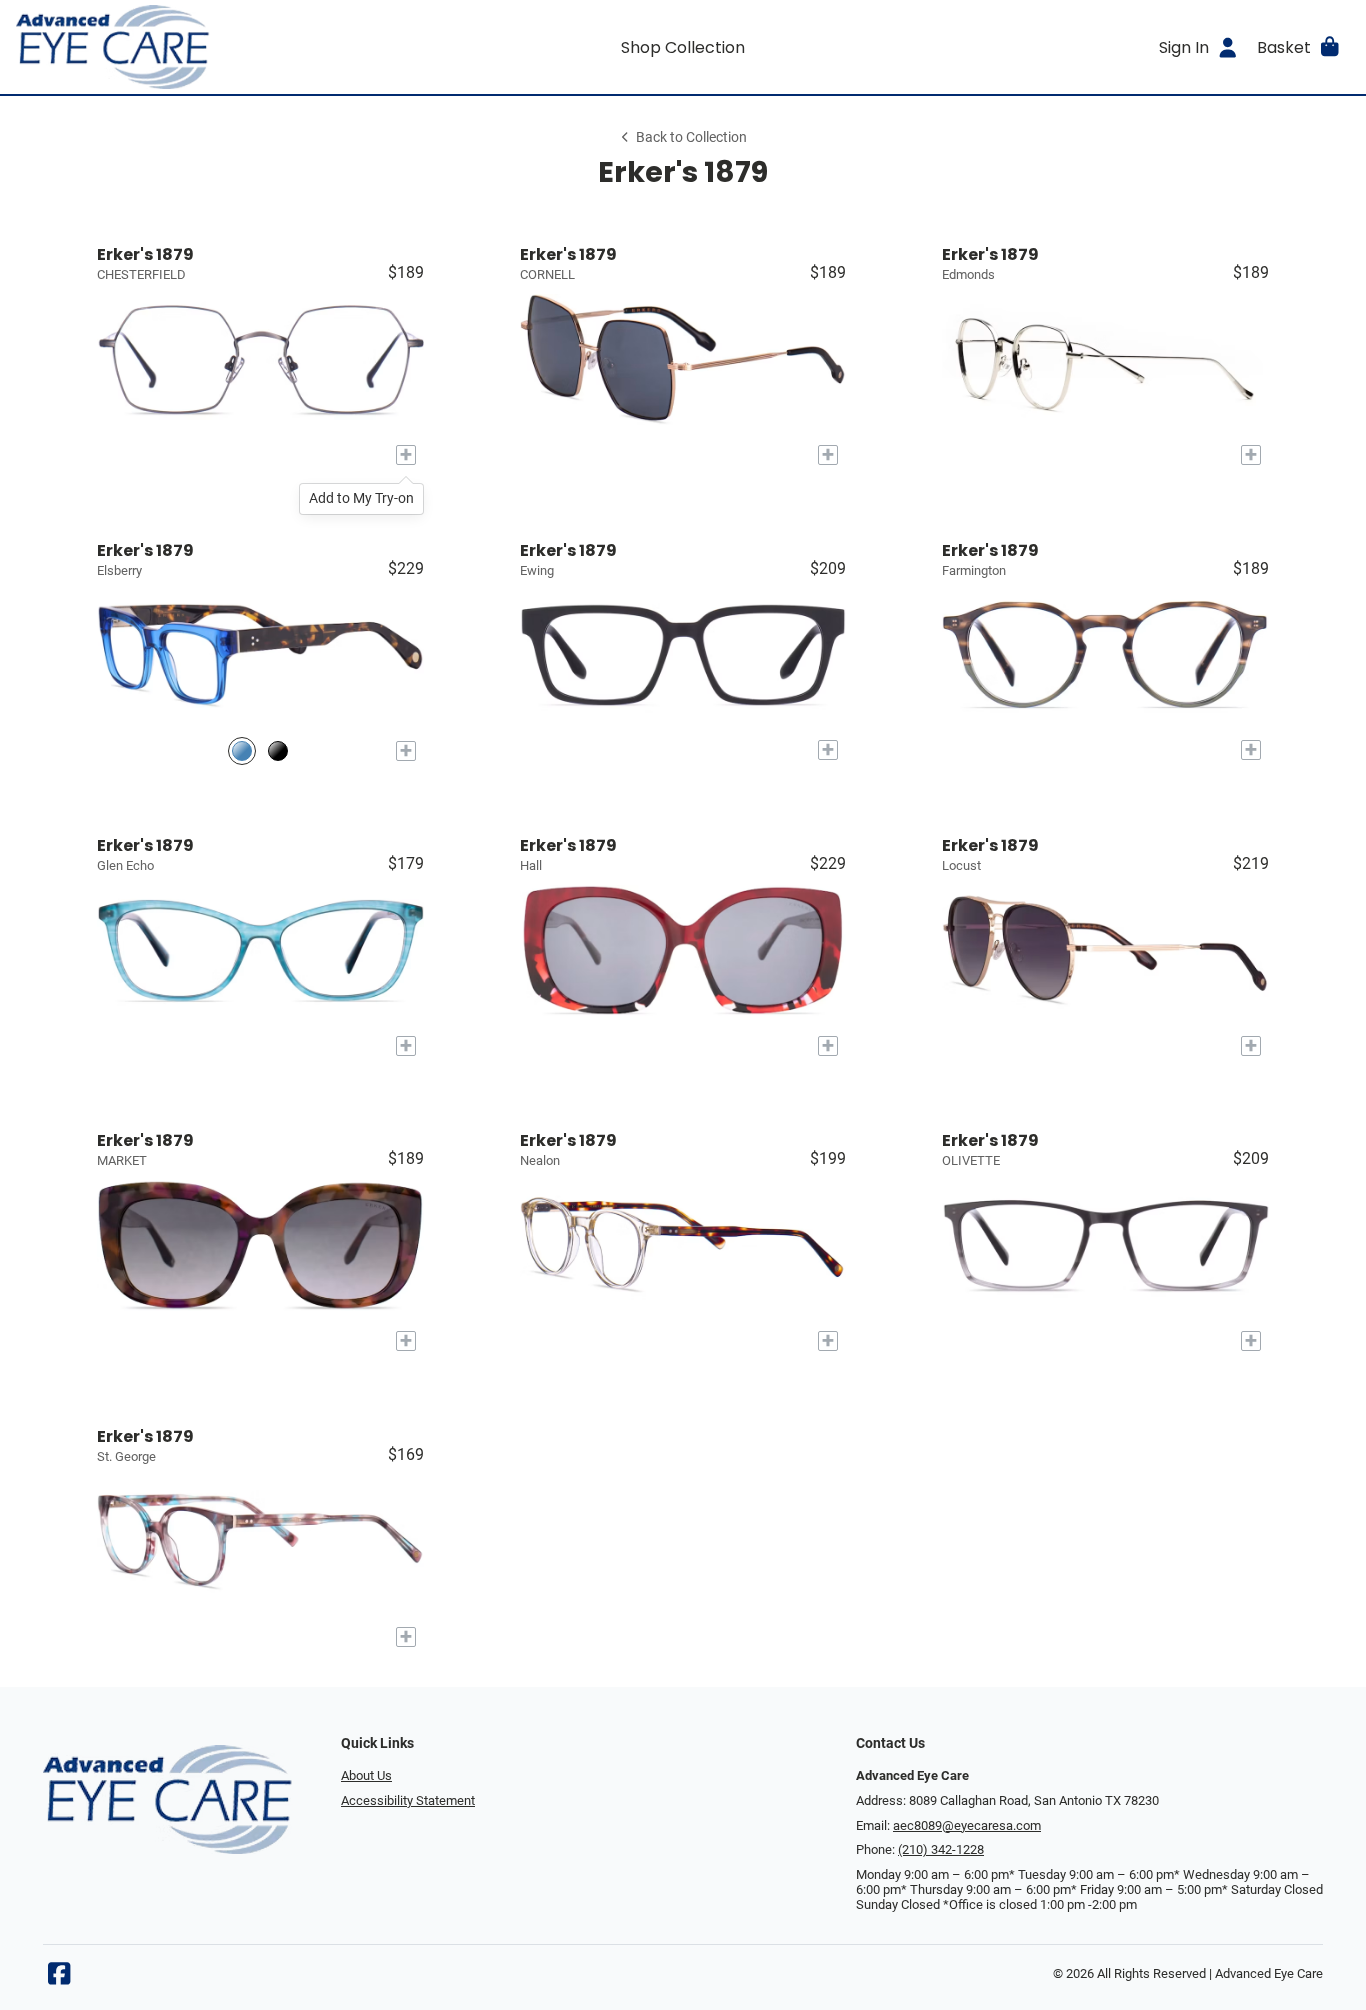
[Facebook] (59, 1978)
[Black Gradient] (278, 750)
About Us (366, 1775)
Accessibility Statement (408, 1800)
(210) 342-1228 (941, 1849)
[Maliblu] (242, 750)
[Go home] (183, 47)
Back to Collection (691, 137)
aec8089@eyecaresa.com (967, 1825)
